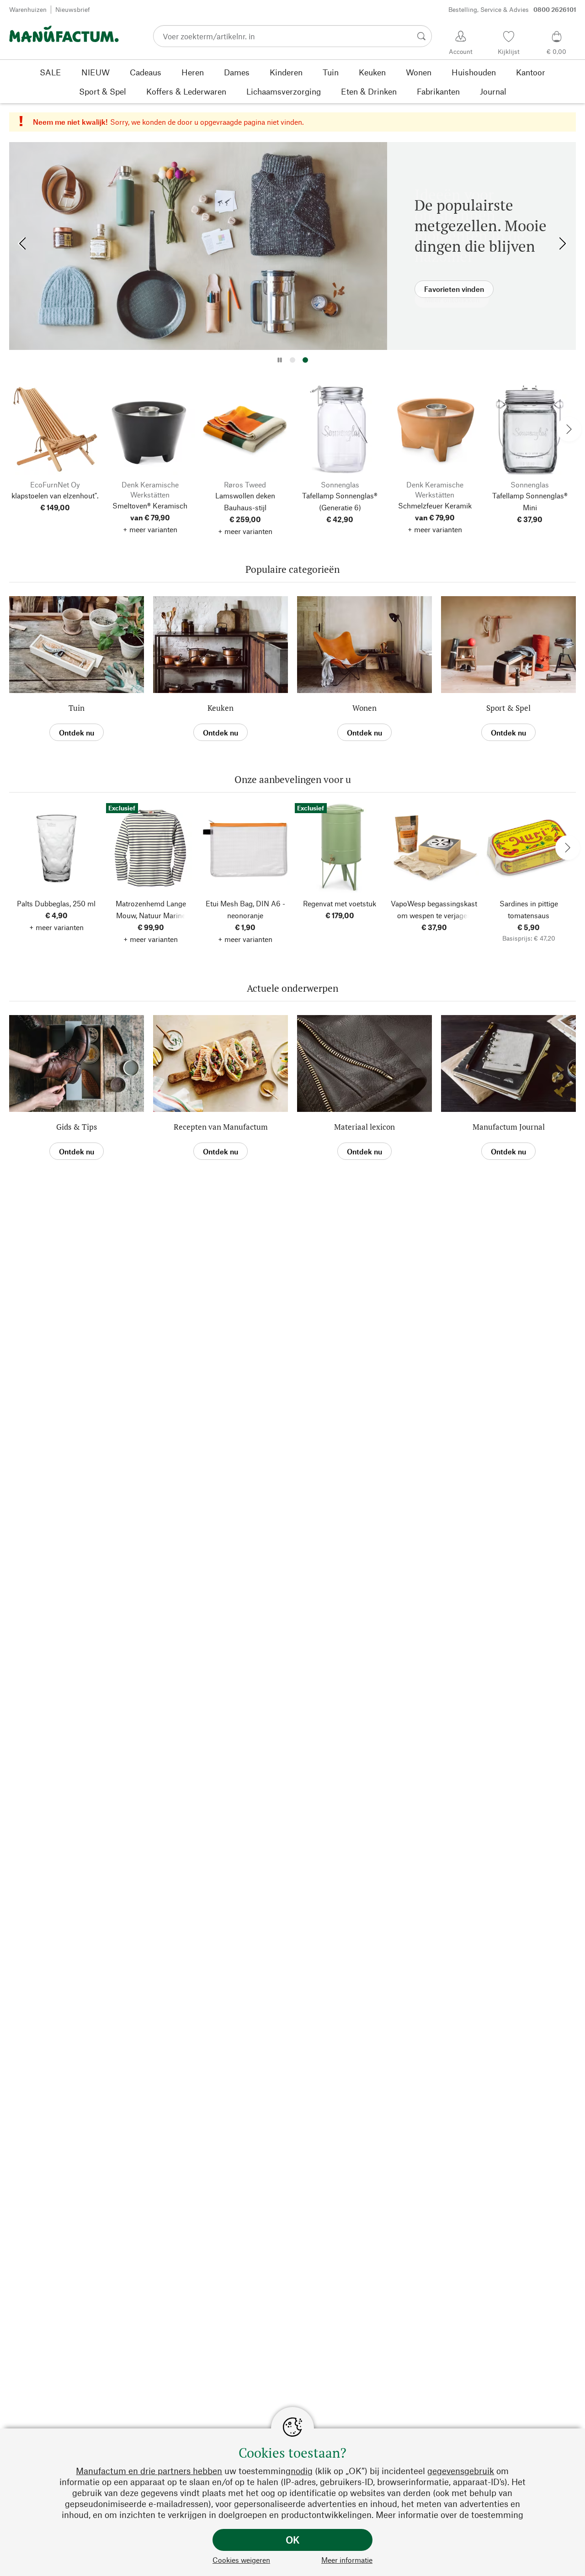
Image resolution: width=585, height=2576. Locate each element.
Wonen (364, 708)
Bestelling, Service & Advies (512, 9)
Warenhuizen (28, 9)
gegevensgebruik (461, 2471)
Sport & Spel (508, 708)
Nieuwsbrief (73, 9)
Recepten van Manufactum (221, 1127)
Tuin (77, 708)
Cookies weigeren (241, 2560)
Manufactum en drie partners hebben (149, 2471)
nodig (302, 2471)
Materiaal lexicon (364, 1127)
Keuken (221, 708)
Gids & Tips (77, 1127)
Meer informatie (347, 2560)
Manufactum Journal (509, 1127)
